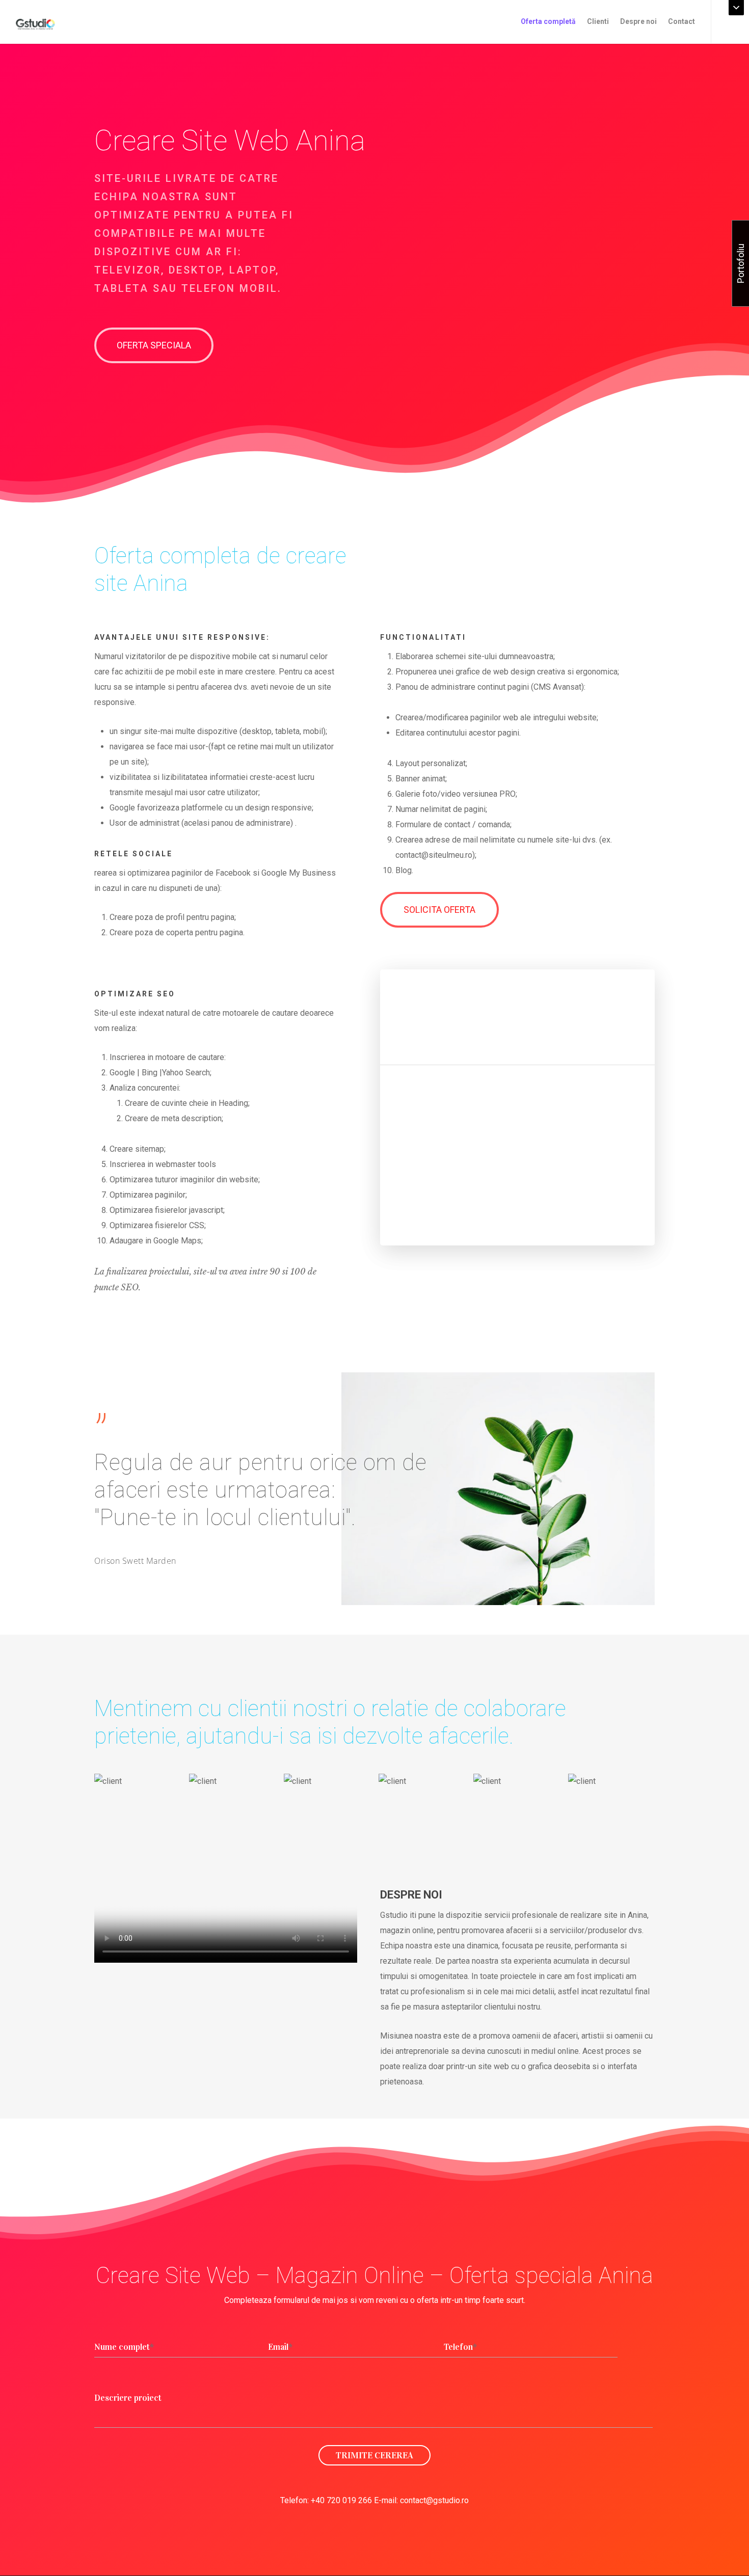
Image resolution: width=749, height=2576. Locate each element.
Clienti (598, 21)
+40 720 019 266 (341, 2500)
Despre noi (638, 21)
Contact (681, 21)
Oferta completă (548, 21)
